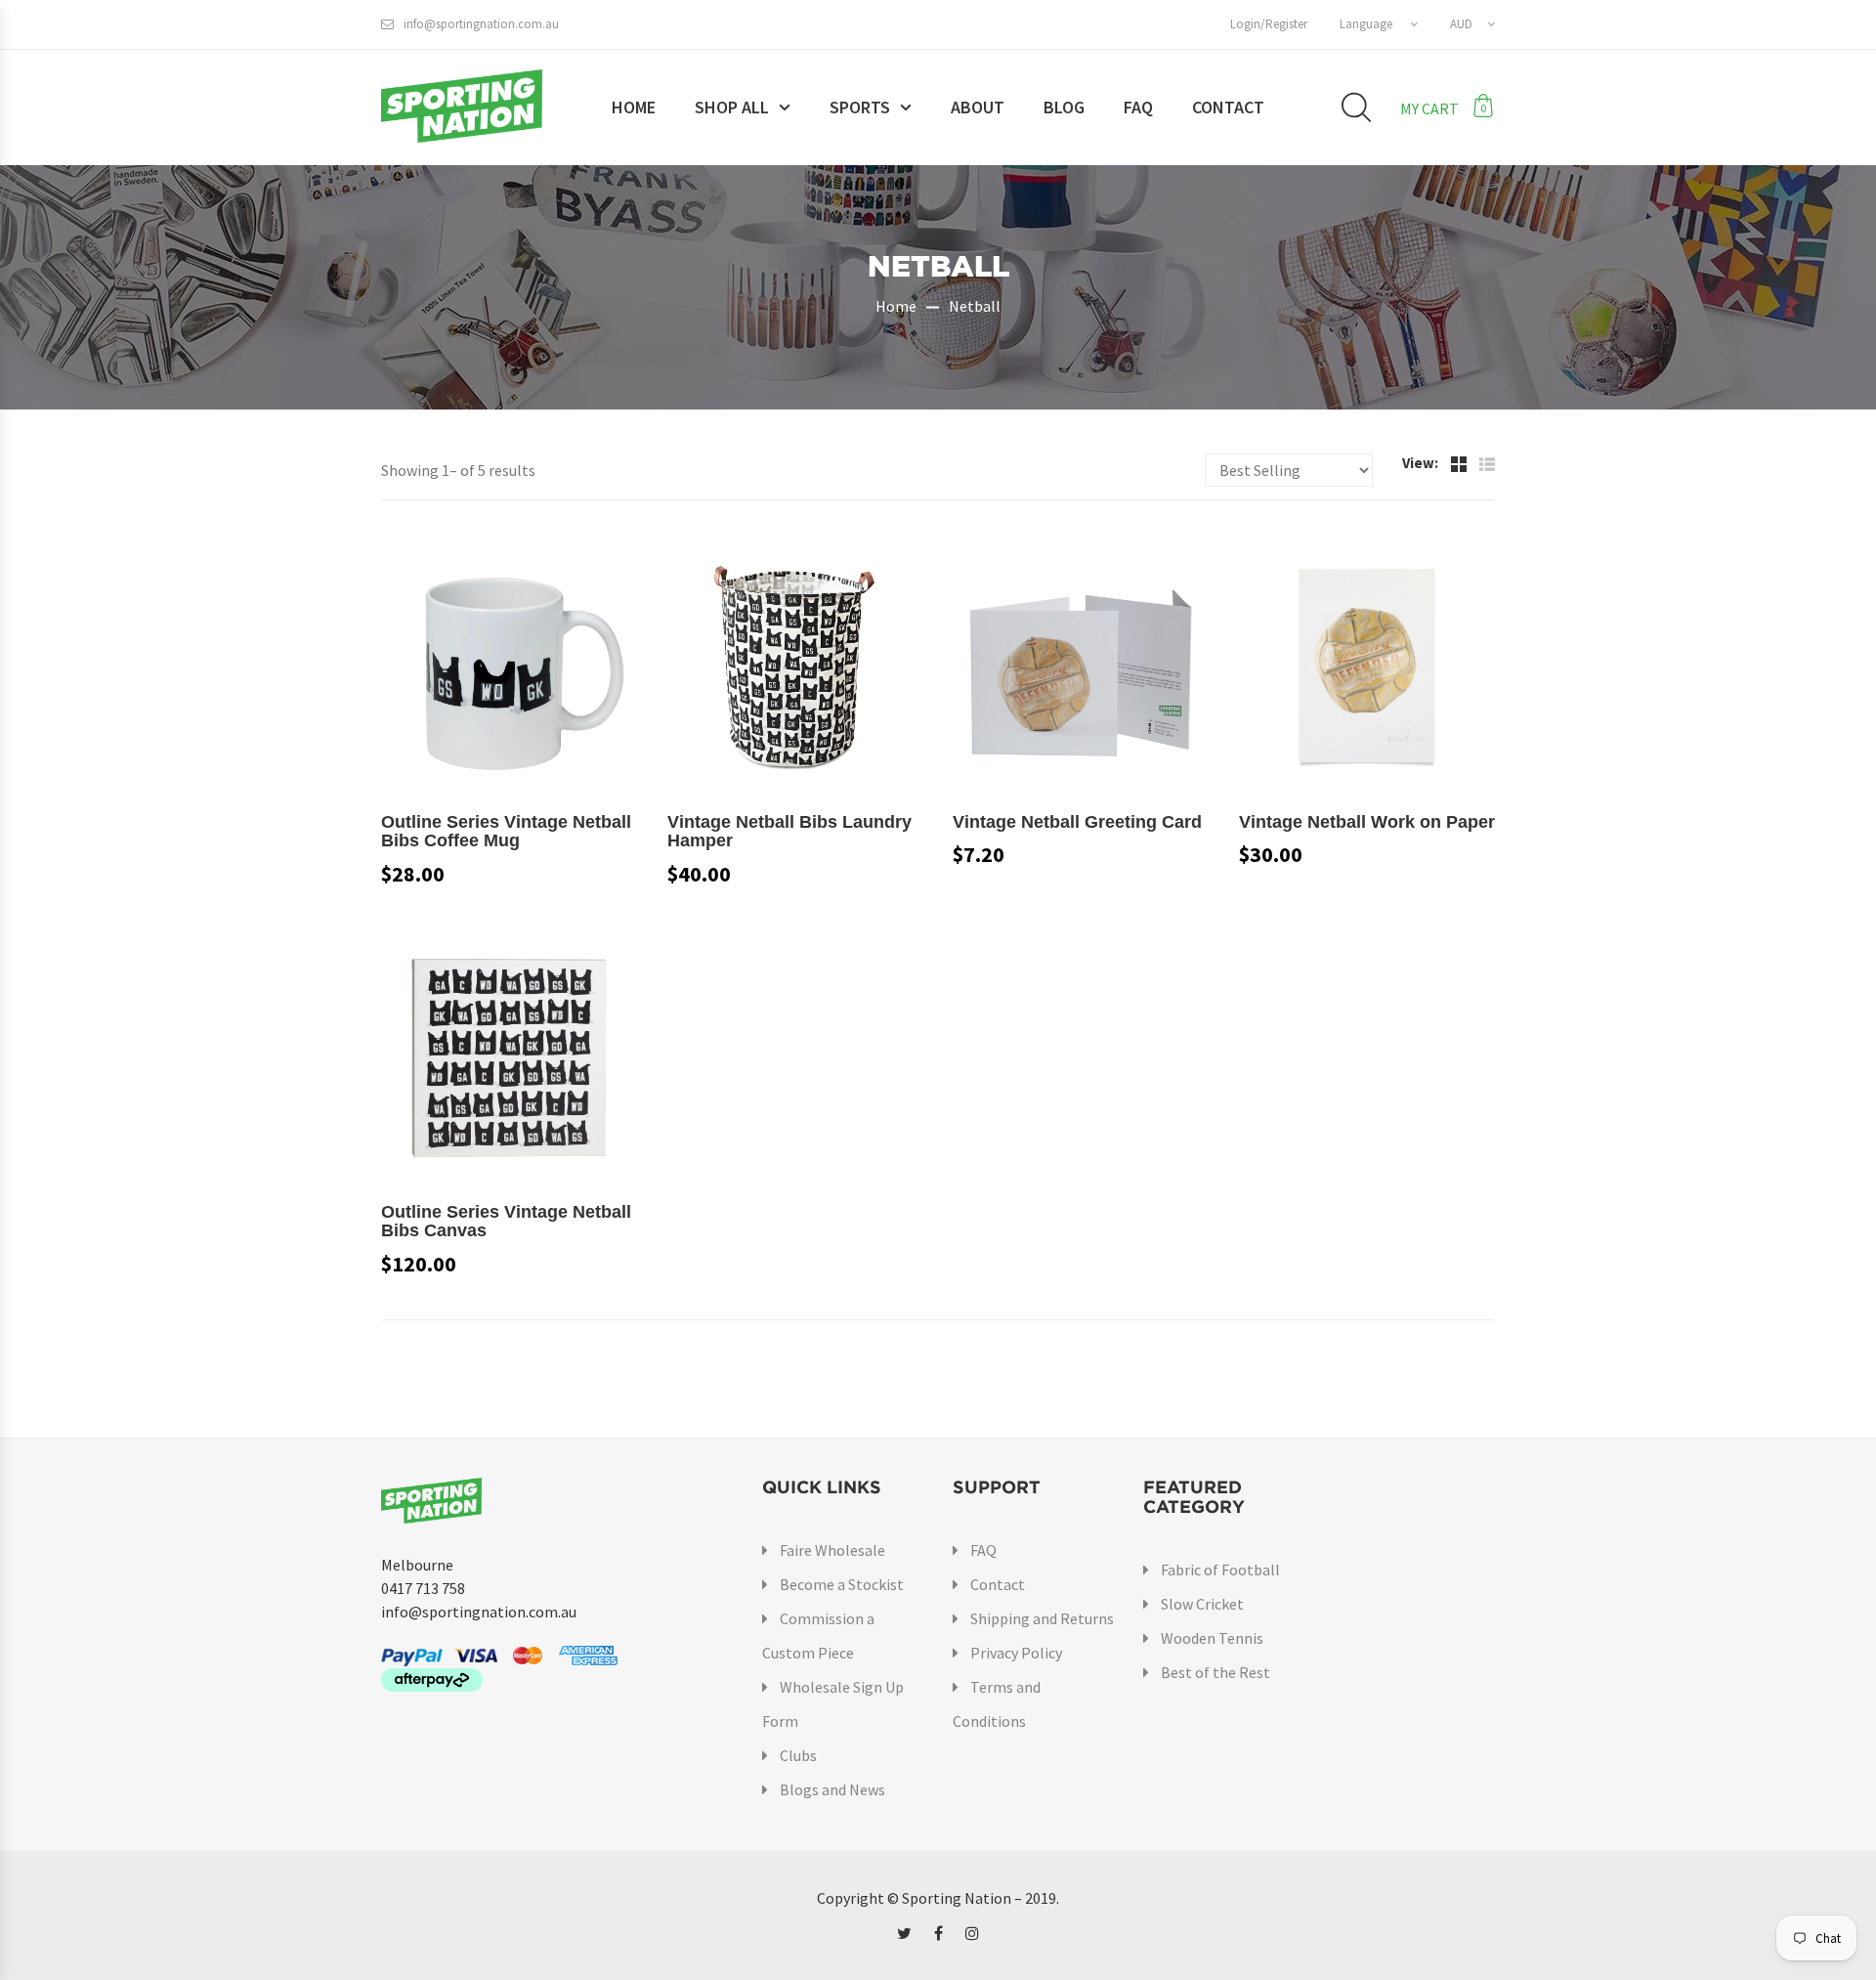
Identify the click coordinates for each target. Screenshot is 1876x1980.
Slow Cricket (1202, 1604)
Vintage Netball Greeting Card (1077, 822)
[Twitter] (904, 1933)
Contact (1228, 107)
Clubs (798, 1755)
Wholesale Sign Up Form (833, 1704)
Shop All (732, 107)
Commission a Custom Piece (818, 1636)
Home (634, 107)
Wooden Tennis (1212, 1638)
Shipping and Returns (1042, 1618)
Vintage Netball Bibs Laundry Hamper (789, 832)
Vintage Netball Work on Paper (1367, 822)
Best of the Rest (1215, 1672)
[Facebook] (938, 1933)
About (978, 107)
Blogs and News (832, 1789)
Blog (1064, 107)
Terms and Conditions (997, 1704)
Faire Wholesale (832, 1550)
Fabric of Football (1220, 1570)
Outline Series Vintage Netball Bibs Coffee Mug (506, 832)
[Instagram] (972, 1933)
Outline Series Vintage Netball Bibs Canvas (506, 1222)
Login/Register (1269, 24)
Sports (860, 107)
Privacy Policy (1016, 1653)
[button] (1379, 24)
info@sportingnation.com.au (481, 24)
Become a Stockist (842, 1584)
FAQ (1138, 107)
